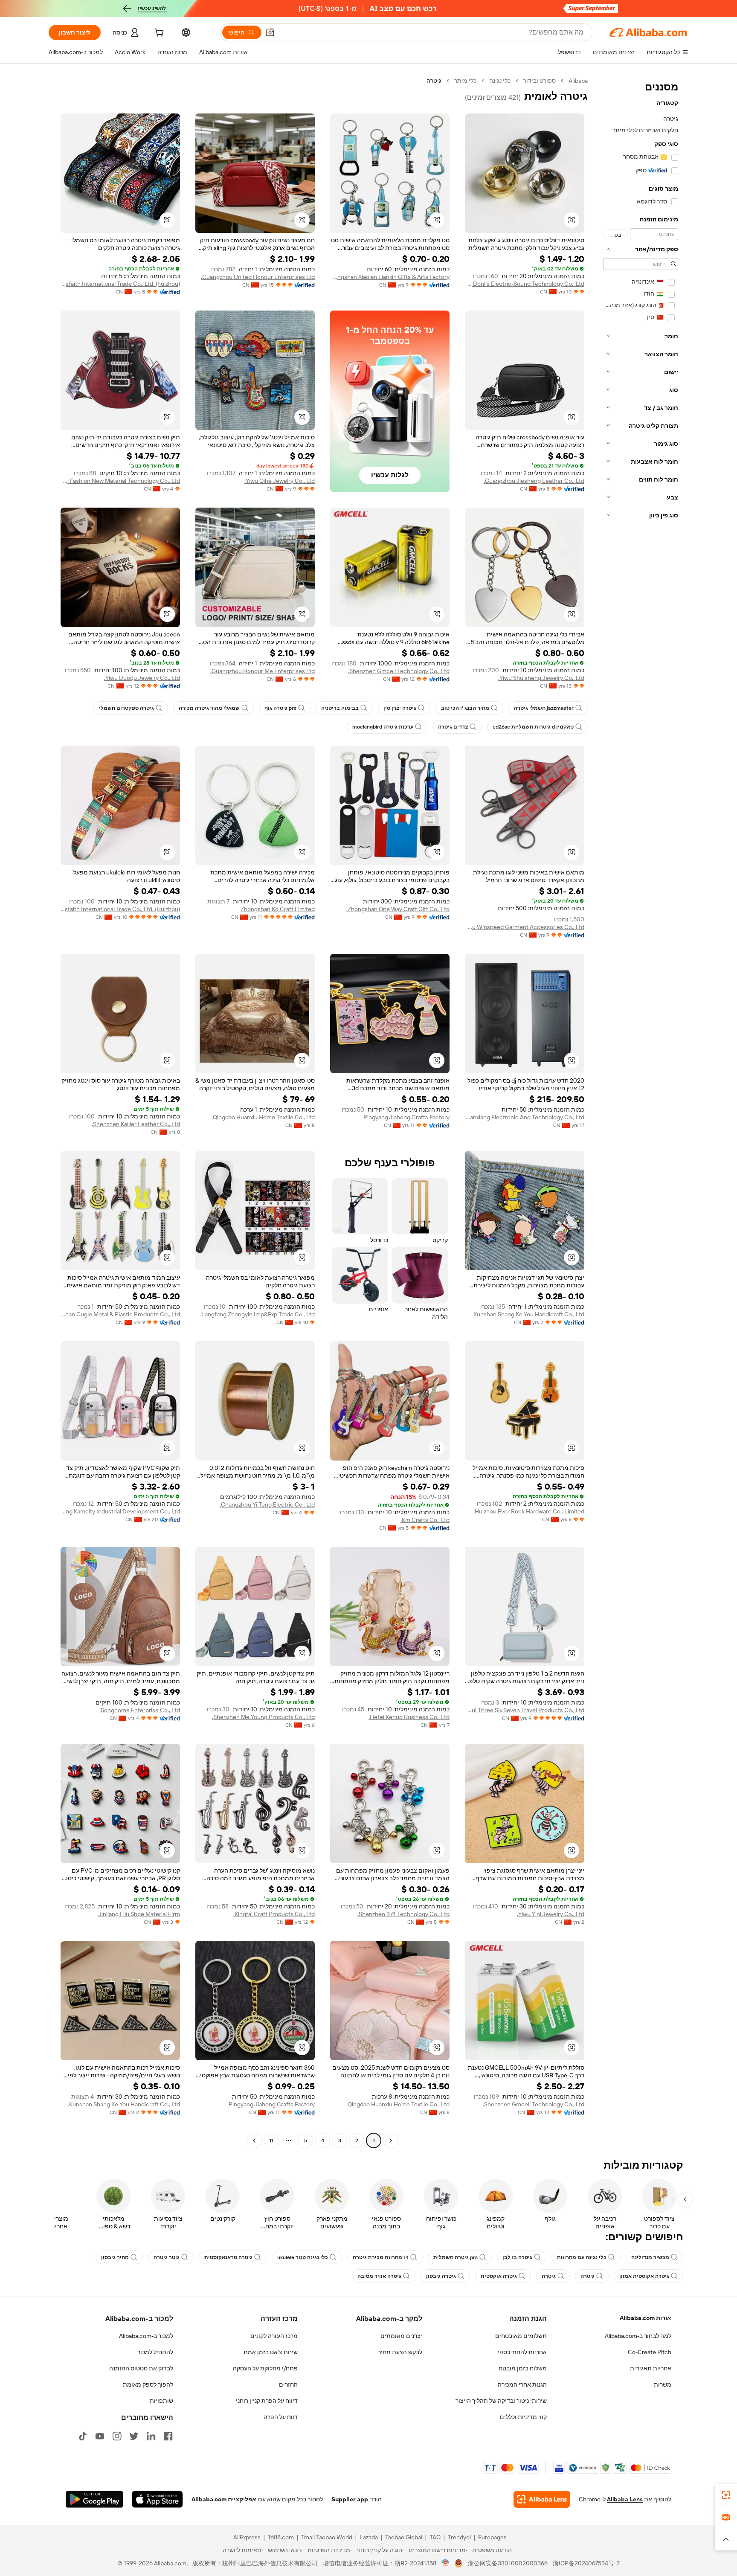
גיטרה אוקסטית (499, 2276)
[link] (726, 2495)
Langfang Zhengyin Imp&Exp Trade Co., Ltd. (257, 1314)
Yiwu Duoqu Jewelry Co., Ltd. (142, 678)
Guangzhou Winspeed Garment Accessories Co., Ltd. (525, 927)
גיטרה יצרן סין (400, 708)
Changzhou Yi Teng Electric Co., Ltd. (267, 1504)
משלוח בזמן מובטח (523, 2368)
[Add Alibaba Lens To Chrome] (542, 2499)
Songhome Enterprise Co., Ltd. (140, 1710)
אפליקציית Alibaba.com (224, 2499)
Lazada (369, 2537)
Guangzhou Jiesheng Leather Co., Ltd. (534, 481)
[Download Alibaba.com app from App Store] (157, 2499)
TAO (435, 2537)
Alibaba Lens (625, 2499)
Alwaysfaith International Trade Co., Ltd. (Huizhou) (120, 909)
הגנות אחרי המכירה (522, 2384)
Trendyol (459, 2537)
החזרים (288, 2384)
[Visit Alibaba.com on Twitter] (134, 2436)
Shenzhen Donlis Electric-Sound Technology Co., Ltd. (525, 284)
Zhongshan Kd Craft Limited (278, 909)
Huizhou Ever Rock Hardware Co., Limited (530, 1511)
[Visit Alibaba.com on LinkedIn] (151, 2436)
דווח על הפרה (281, 2417)
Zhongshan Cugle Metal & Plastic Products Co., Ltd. (120, 1314)
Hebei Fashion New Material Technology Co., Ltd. (120, 481)
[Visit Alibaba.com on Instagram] (117, 2436)
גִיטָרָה (549, 2276)
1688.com (281, 2537)
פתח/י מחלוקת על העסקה (265, 2368)
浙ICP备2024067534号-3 (586, 2563)
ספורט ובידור (540, 81)
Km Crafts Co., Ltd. (425, 1520)
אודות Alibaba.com (646, 2318)
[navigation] (641, 1112)
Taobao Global (404, 2537)
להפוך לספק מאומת (148, 2384)
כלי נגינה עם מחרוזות (582, 2257)
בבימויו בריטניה (340, 708)
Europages (492, 2537)
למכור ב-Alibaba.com (146, 2336)
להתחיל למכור (155, 2352)
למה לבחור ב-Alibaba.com (638, 2336)
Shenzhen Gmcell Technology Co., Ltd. (399, 671)
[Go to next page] (254, 2140)
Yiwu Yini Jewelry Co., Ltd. (551, 1914)
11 (271, 2140)
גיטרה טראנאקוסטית (228, 2257)
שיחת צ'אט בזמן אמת (271, 2352)
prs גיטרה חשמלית (456, 2257)
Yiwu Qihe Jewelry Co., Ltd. (280, 481)
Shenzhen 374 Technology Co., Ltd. (403, 1914)
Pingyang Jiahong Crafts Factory (406, 1117)
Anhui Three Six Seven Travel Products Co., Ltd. (525, 1710)
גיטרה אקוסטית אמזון (644, 2276)
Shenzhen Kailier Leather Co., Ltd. (136, 1124)
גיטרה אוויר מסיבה (379, 2276)
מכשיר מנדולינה (650, 2257)
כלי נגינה (500, 81)
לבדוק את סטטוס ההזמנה (141, 2368)
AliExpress (247, 2537)
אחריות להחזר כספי (522, 2352)
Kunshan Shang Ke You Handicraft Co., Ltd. (528, 1314)
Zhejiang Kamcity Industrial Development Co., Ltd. (120, 1511)
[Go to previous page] (391, 2140)
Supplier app (350, 2499)
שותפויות (161, 2401)
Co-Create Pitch (650, 2352)
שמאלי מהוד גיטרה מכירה (209, 708)
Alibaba (578, 81)
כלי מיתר (465, 81)
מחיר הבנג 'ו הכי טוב (465, 708)
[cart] (158, 34)
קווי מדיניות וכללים (523, 2417)
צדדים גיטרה (453, 727)
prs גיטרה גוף (280, 708)
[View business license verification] (445, 2563)
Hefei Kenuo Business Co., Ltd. (409, 1717)
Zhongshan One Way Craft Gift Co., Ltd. (398, 909)
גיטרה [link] (434, 81)
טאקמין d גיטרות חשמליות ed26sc (533, 727)
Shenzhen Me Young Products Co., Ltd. (263, 1717)
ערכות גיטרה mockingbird (383, 727)
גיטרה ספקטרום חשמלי (126, 708)
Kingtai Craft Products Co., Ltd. (274, 1914)
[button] (270, 32)
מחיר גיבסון (115, 2257)
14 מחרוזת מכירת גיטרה (381, 2257)
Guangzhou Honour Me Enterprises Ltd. (263, 671)
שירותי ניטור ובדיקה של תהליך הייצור (501, 2401)
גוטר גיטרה (167, 2257)
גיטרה (588, 2276)
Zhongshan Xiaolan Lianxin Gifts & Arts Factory (390, 277)
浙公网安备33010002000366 (508, 2563)
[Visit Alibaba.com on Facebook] (168, 2436)
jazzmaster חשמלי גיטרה (544, 708)
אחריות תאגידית (651, 2368)
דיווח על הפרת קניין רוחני (267, 2401)
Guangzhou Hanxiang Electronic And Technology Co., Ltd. (525, 1117)
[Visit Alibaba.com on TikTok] (83, 2436)
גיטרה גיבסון (441, 2276)
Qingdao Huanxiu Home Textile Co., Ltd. (263, 1117)
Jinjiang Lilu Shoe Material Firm (139, 1914)
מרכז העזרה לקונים (274, 2336)
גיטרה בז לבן (517, 2257)
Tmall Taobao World (327, 2537)
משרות (663, 2384)
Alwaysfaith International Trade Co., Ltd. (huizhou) (120, 284)
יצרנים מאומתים (401, 2336)
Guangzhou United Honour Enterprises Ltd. (258, 277)
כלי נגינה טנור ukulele (303, 2257)
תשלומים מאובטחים (521, 2336)
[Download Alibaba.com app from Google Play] (94, 2499)
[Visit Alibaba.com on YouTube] (100, 2436)
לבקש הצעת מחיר (400, 2352)
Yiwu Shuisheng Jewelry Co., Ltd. (541, 678)
